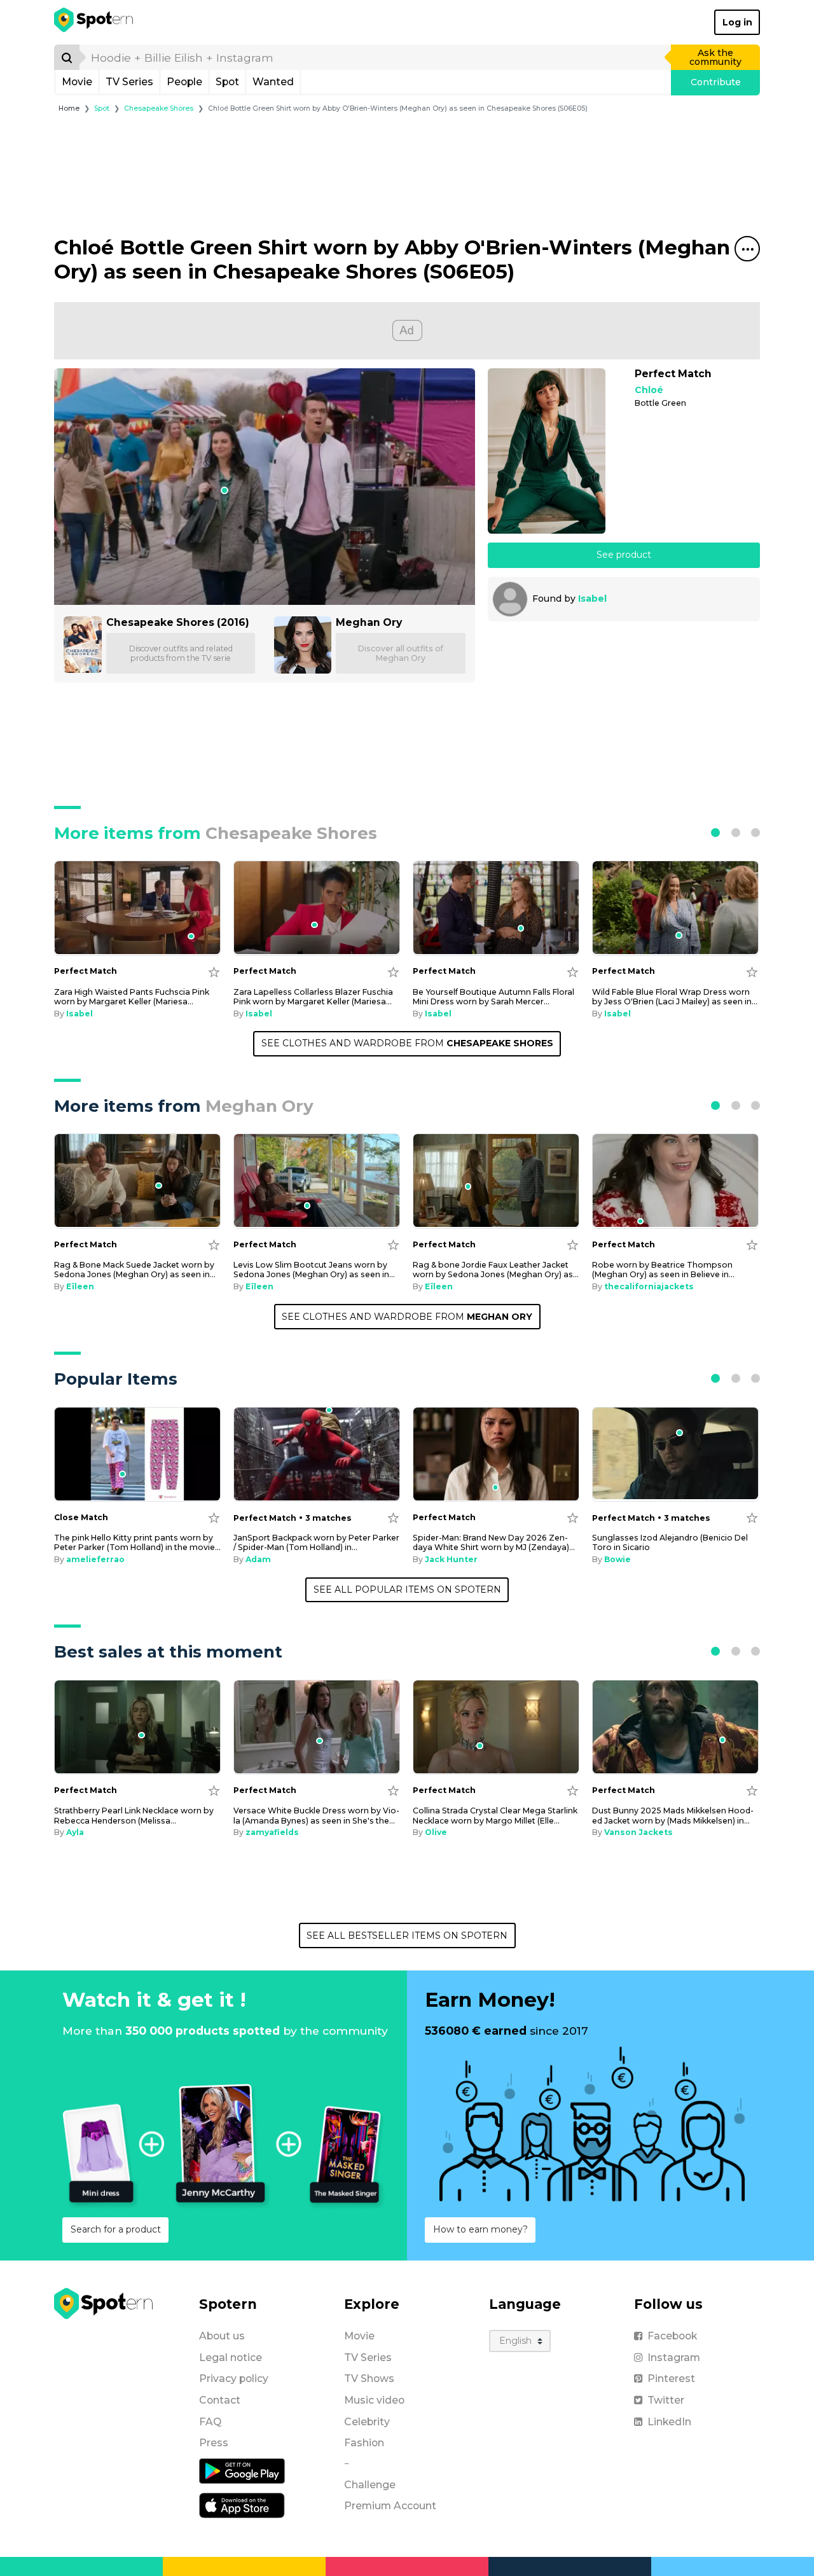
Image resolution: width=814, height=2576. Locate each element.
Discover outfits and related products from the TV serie (181, 653)
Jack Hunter (451, 1559)
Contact (220, 2400)
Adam (258, 1559)
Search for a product (116, 2229)
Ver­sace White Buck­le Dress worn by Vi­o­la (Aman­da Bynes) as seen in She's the (316, 1815)
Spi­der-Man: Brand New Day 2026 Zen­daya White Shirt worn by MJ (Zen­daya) (494, 1542)
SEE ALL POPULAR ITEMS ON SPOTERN (407, 1589)
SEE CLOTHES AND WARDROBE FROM (407, 1043)
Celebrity (367, 2422)
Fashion (364, 2443)
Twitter (666, 2400)
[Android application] (242, 2470)
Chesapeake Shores (159, 108)
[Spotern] (94, 22)
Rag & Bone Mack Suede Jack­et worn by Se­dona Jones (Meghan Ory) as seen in (135, 1270)
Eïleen (80, 1286)
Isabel (592, 599)
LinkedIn (669, 2422)
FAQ (210, 2422)
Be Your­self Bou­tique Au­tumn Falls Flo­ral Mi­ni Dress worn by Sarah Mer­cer (493, 997)
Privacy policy (234, 2379)
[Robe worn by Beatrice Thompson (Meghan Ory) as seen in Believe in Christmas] (675, 1181)
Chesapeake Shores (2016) (178, 622)
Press (214, 2443)
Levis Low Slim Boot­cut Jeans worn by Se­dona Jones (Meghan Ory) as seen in (314, 1270)
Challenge (370, 2485)
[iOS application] (242, 2505)
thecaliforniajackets (649, 1286)
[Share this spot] (747, 249)
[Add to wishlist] (214, 972)
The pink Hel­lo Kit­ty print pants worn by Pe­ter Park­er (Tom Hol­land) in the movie (137, 1542)
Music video (374, 2400)
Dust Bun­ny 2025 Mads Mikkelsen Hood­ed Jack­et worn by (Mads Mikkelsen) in (673, 1815)
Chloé (649, 390)
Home (69, 108)
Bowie (617, 1559)
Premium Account (390, 2506)
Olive (436, 1832)
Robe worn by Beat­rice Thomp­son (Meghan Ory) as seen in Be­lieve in (663, 1270)
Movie (77, 82)
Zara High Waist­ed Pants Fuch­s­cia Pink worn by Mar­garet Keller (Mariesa (132, 997)
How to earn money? (480, 2229)
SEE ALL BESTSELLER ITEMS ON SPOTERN (407, 1935)
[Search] (67, 57)
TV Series (129, 82)
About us (222, 2336)
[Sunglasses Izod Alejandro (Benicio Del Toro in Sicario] (675, 1454)
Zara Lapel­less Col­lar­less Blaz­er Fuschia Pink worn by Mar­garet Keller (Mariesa (313, 997)
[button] (715, 833)
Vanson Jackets (638, 1832)
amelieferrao (95, 1559)
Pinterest (671, 2379)
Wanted (273, 82)
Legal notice (231, 2358)
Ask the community (715, 57)
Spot (227, 82)
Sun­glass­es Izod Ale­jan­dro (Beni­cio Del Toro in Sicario (670, 1542)
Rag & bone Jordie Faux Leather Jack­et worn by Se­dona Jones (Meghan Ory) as (496, 1270)
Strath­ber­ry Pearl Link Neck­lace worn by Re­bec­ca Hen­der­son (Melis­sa (134, 1815)
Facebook (672, 2336)
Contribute (716, 82)
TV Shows (369, 2379)
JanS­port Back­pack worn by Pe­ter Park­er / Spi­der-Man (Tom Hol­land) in (316, 1542)
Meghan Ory (369, 622)
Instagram (674, 2358)
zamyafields (272, 1832)
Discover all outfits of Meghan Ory (401, 653)
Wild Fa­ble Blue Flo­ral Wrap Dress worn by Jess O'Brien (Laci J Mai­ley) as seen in (675, 997)
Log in (737, 22)
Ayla (75, 1832)
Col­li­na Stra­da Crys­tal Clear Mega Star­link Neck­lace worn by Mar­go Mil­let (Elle (495, 1815)
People (184, 82)
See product (624, 555)
